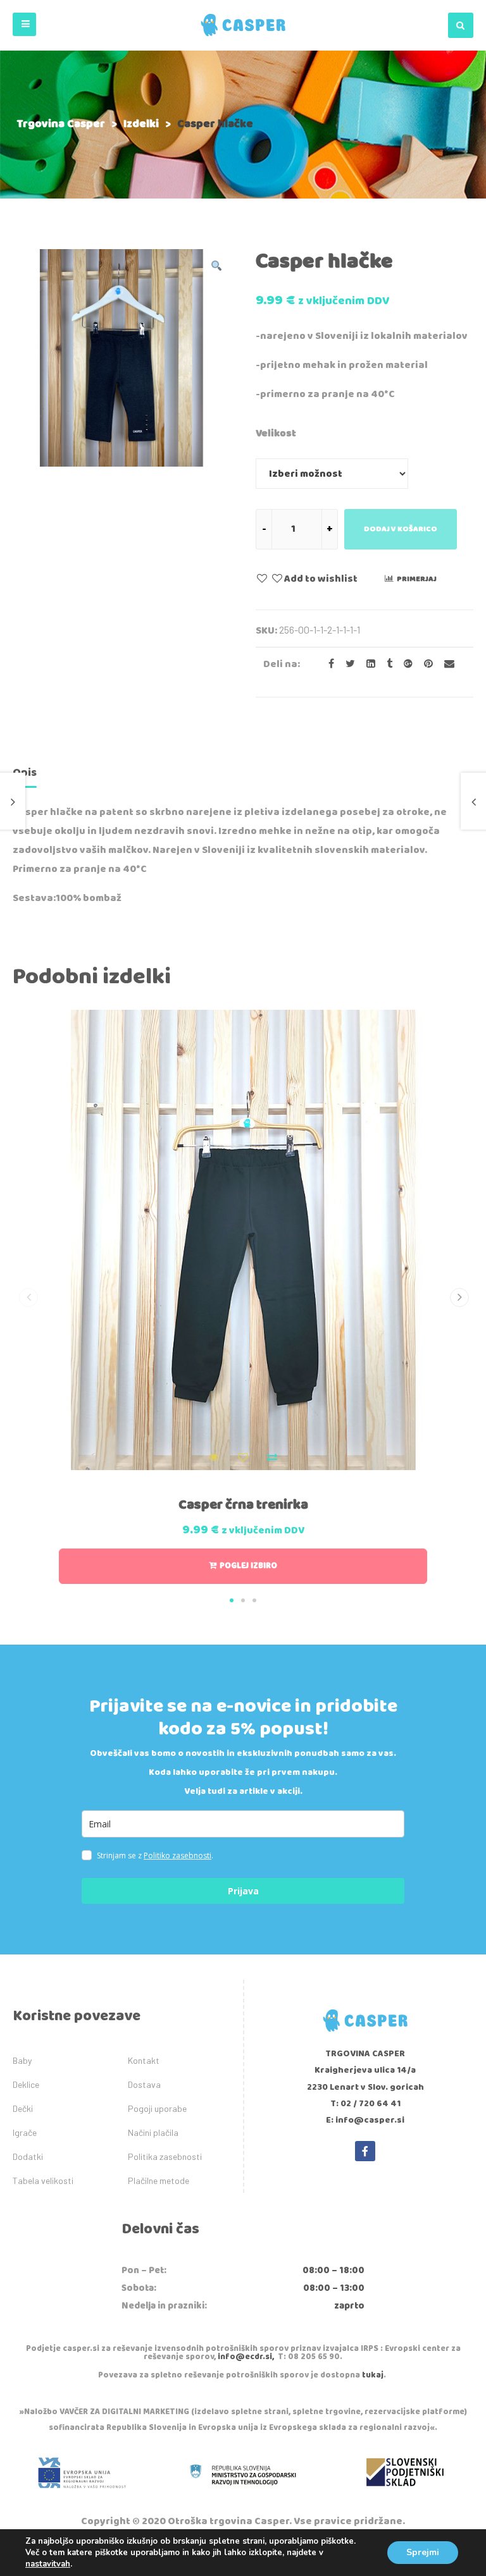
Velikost (276, 433)
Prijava (243, 1891)
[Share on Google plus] (404, 664)
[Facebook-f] (365, 2151)
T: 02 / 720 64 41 (365, 2104)
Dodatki (28, 2156)
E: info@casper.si (365, 2120)
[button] (24, 24)
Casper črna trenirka (243, 1505)
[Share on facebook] (327, 664)
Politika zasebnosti (165, 2156)
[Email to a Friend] (445, 664)
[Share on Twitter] (346, 664)
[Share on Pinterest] (425, 664)
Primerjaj (417, 579)
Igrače (25, 2132)
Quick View (214, 1457)
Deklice (26, 2084)
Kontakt (144, 2060)
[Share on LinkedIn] (367, 664)
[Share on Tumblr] (386, 664)
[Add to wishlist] (243, 1457)
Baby (22, 2060)
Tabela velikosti (43, 2180)
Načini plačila (153, 2132)
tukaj (373, 2375)
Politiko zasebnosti (178, 1855)
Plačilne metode (159, 2180)
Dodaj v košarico (401, 529)
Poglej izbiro (248, 1566)
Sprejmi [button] (423, 2552)
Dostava (144, 2084)
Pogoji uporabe (157, 2108)
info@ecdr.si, (246, 2357)
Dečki (23, 2108)
